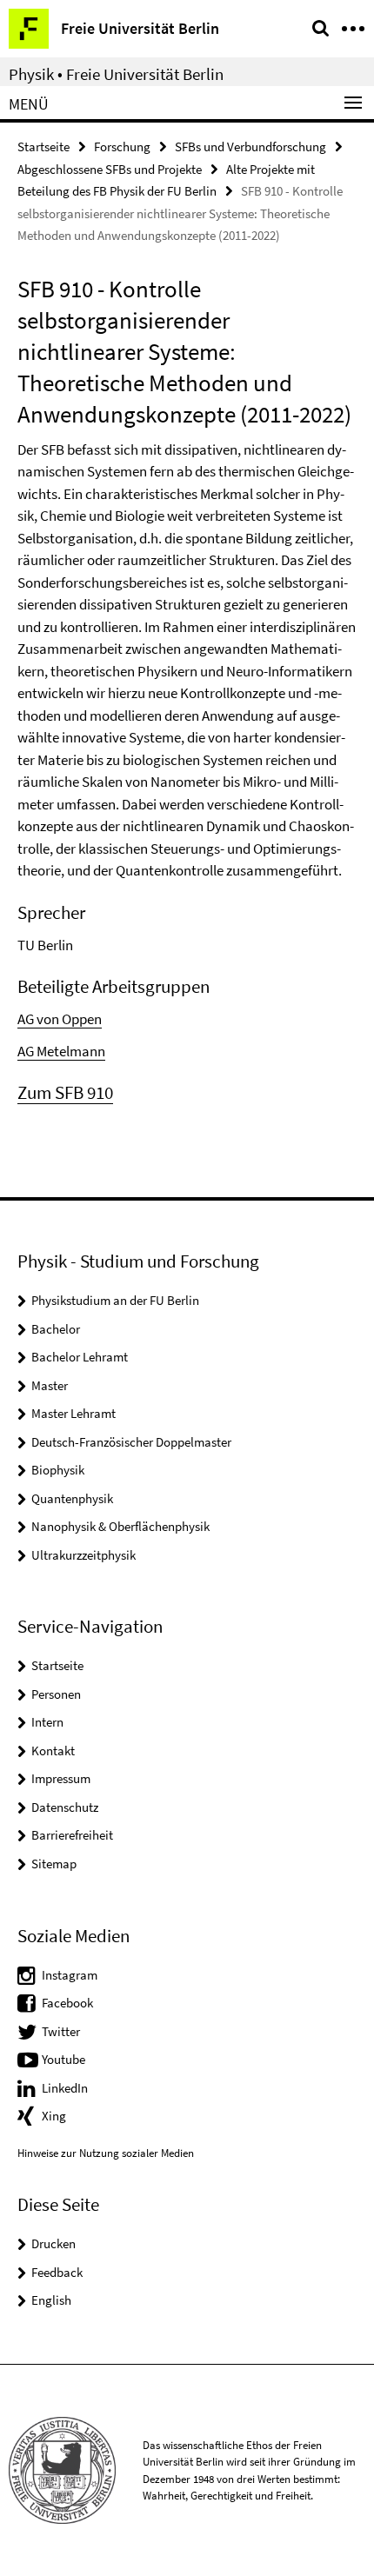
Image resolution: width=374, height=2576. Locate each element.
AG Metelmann (61, 1051)
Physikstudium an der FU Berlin (115, 1300)
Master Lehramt (73, 1413)
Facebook (67, 2003)
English (51, 2300)
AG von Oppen (60, 1019)
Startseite (43, 146)
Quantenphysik (72, 1498)
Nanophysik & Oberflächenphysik (120, 1526)
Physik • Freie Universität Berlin (116, 74)
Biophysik (58, 1470)
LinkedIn (65, 2088)
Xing (54, 2116)
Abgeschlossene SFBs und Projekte (110, 169)
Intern (47, 1722)
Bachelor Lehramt (80, 1357)
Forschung (122, 146)
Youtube (63, 2059)
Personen (56, 1694)
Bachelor (56, 1329)
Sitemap (54, 1864)
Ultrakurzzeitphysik (83, 1555)
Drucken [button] (53, 2243)
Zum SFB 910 (65, 1092)
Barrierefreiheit (72, 1835)
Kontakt (53, 1751)
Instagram (70, 1975)
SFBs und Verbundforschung (250, 146)
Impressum (61, 1778)
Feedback (57, 2272)
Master (50, 1385)
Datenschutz (65, 1807)
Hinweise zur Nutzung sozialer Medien (106, 2153)
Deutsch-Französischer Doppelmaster (131, 1442)
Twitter (61, 2031)
